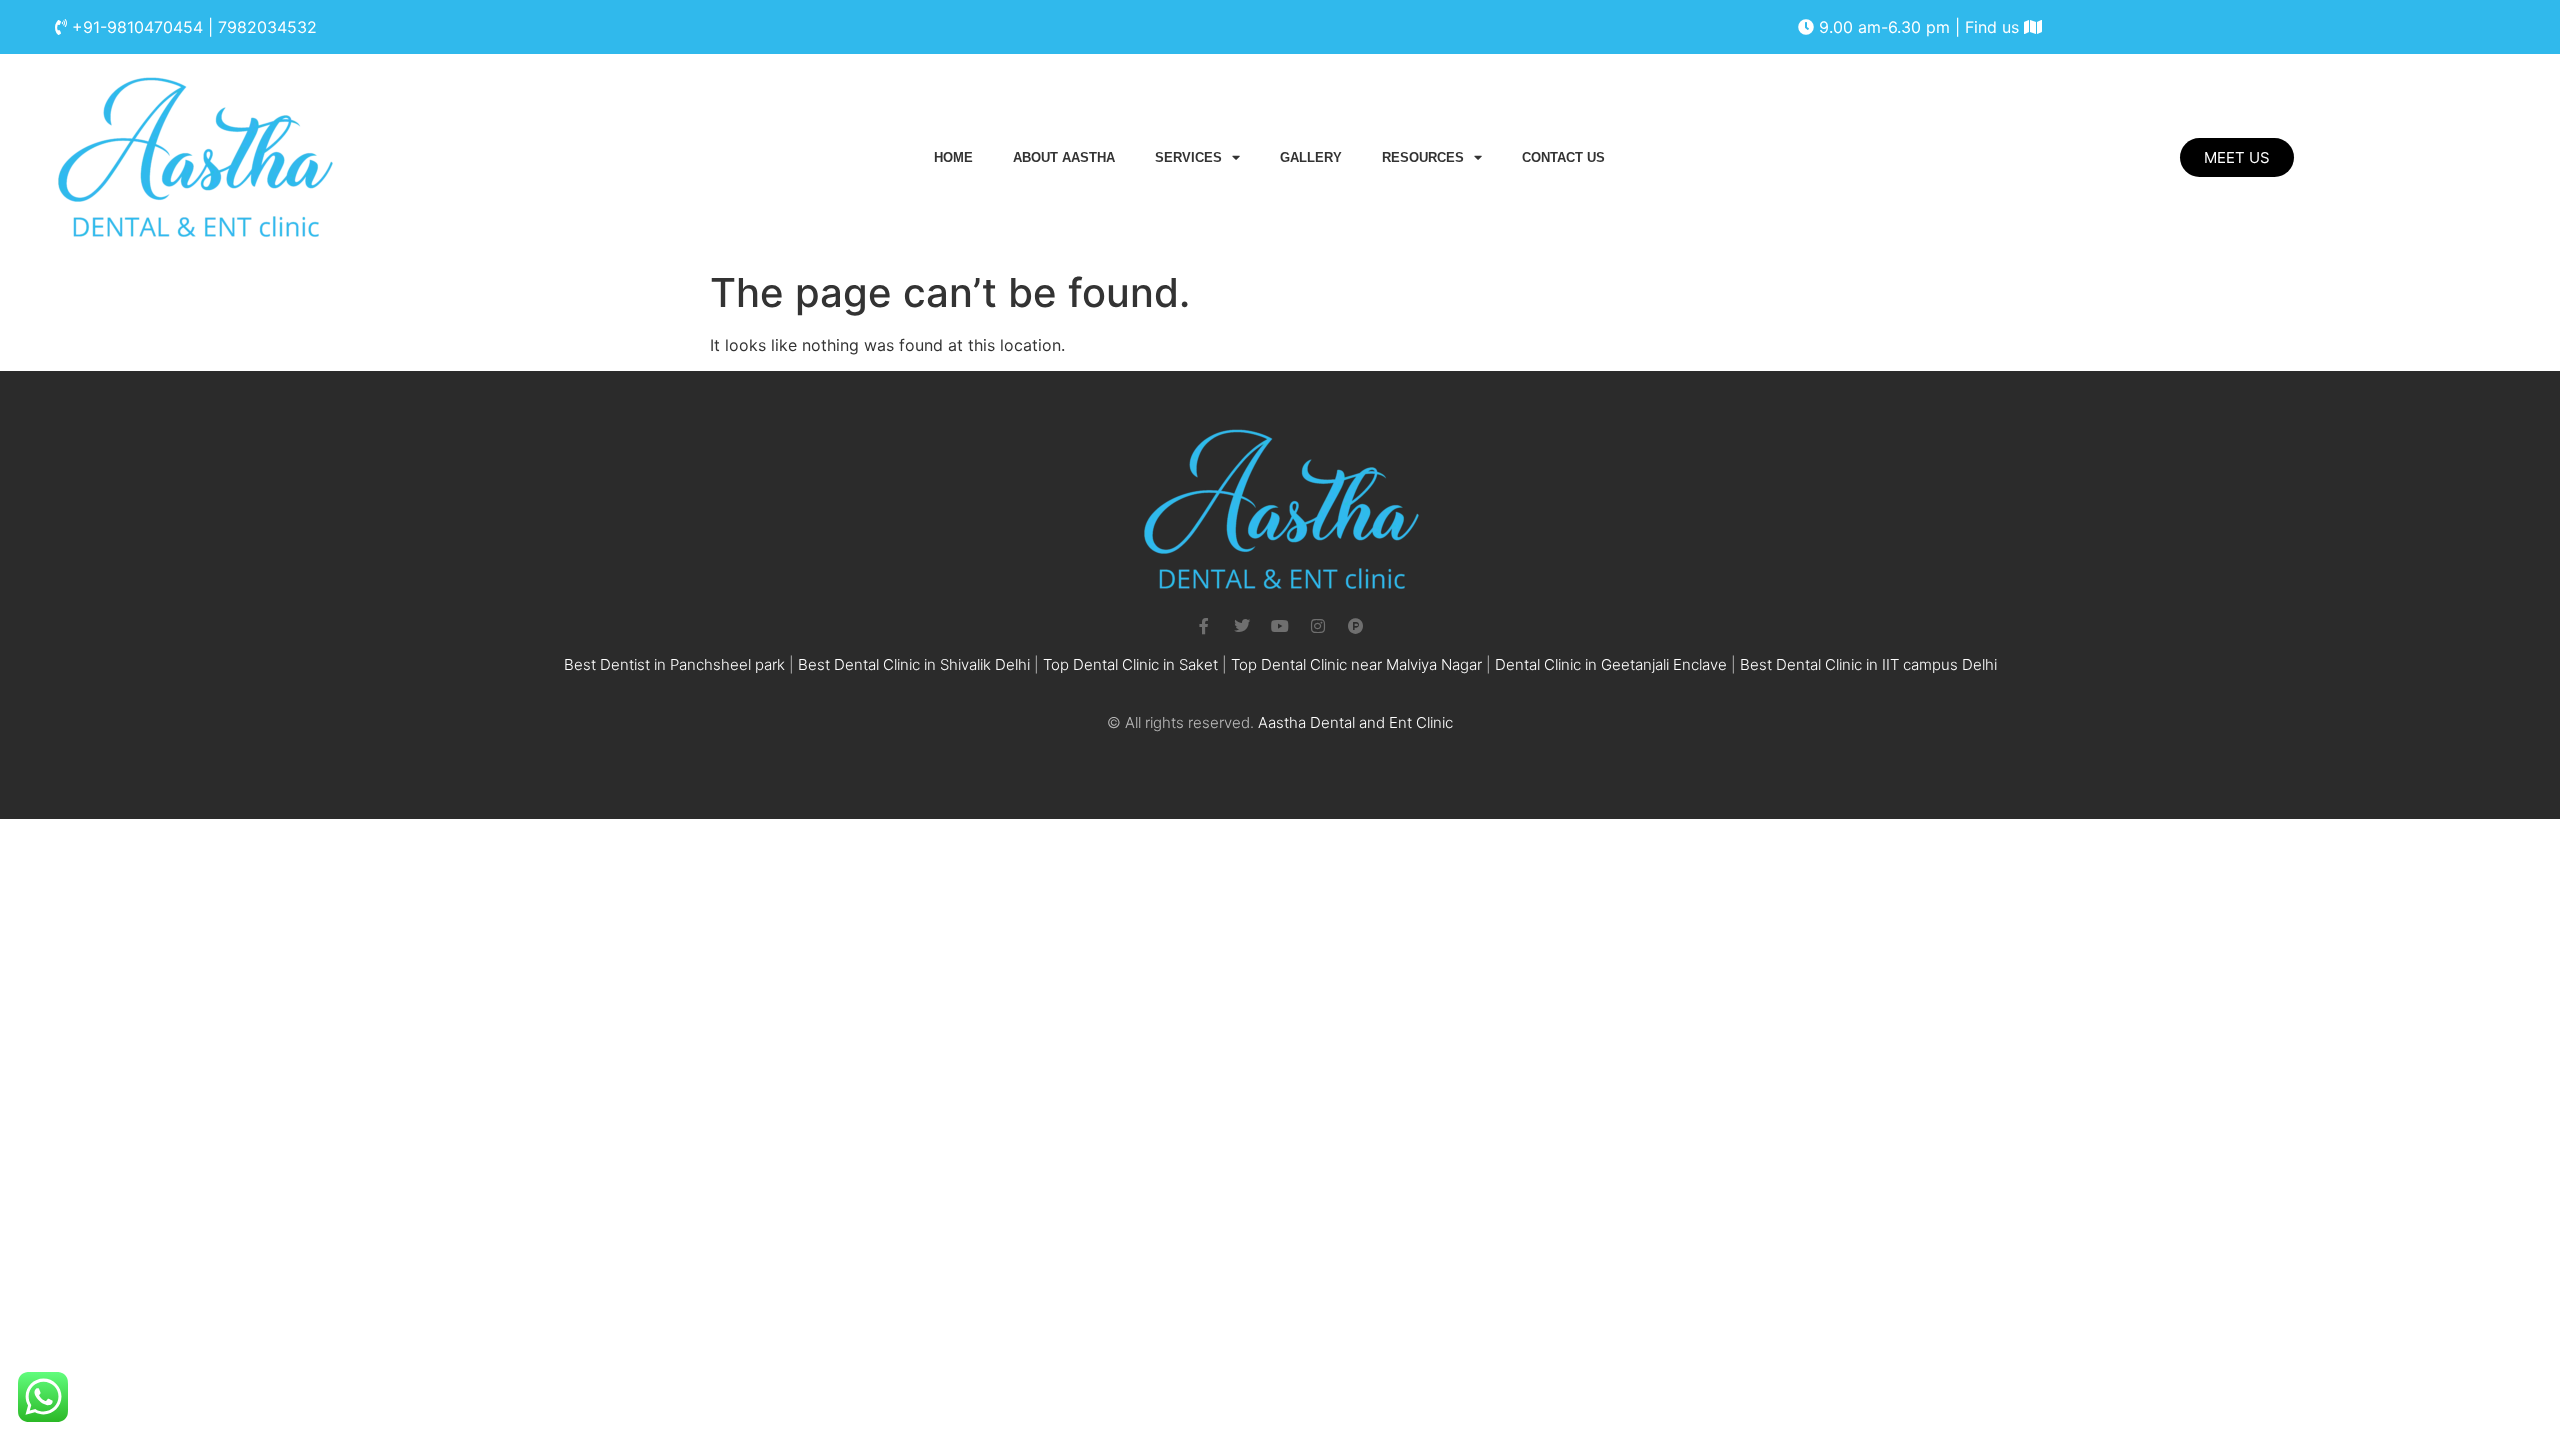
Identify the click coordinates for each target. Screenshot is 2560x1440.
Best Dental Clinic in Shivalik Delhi (914, 664)
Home (953, 157)
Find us (1994, 27)
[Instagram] (1318, 626)
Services (1188, 157)
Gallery (1311, 157)
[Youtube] (1280, 626)
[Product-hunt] (1356, 626)
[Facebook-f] (1204, 626)
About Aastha (1064, 157)
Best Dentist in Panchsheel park (674, 664)
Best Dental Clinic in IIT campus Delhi (1868, 664)
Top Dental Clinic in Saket (1130, 664)
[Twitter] (1242, 626)
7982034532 (267, 27)
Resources (1423, 157)
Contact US (1563, 157)
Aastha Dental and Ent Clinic (1355, 722)
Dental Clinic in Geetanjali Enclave (1611, 664)
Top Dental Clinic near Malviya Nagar (1356, 664)
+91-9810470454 (137, 27)
